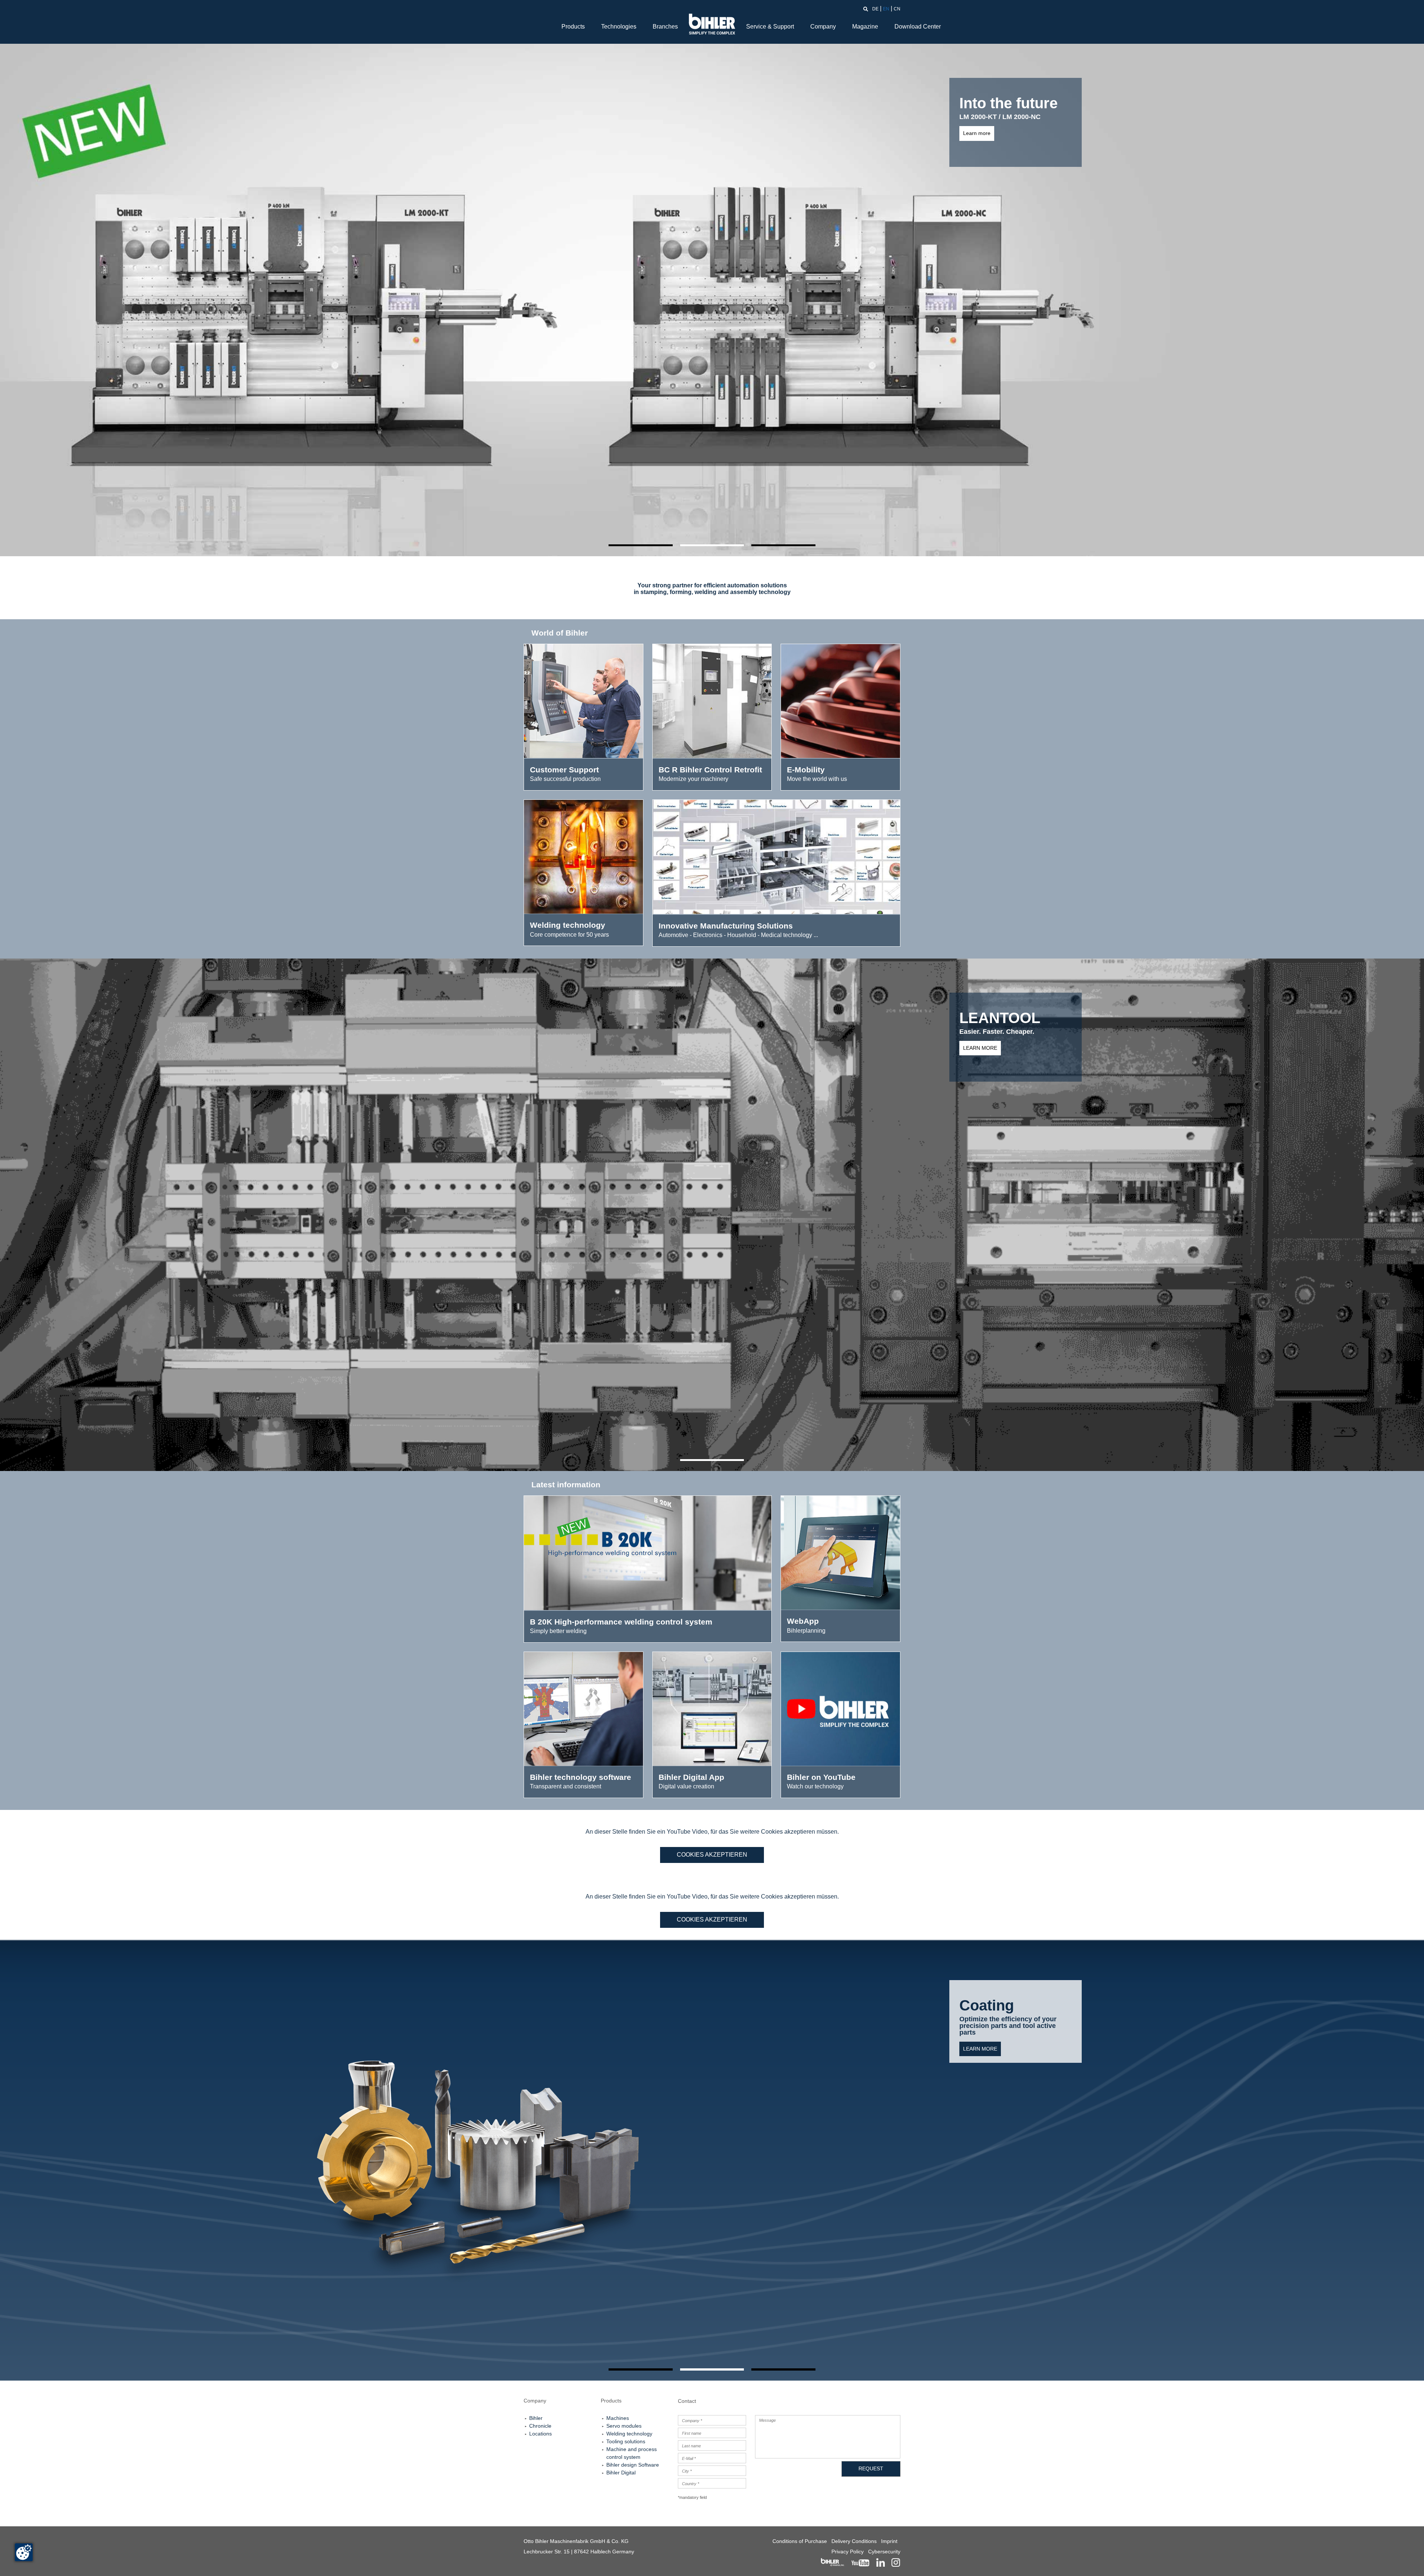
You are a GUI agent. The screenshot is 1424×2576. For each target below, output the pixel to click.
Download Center (918, 27)
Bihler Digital (621, 2473)
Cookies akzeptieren (712, 1855)
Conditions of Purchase (800, 2541)
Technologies (619, 27)
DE (875, 9)
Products (573, 27)
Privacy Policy (848, 2552)
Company (823, 27)
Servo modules (624, 2426)
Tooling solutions (626, 2441)
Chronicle (540, 2426)
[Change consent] (24, 2552)
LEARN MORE (980, 2042)
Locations (540, 2434)
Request (871, 2468)
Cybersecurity (884, 2552)
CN (897, 9)
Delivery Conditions (854, 2541)
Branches (665, 27)
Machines (618, 2418)
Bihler (536, 2418)
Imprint (889, 2541)
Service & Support (770, 27)
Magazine (865, 27)
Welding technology (629, 2434)
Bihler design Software (633, 2465)
